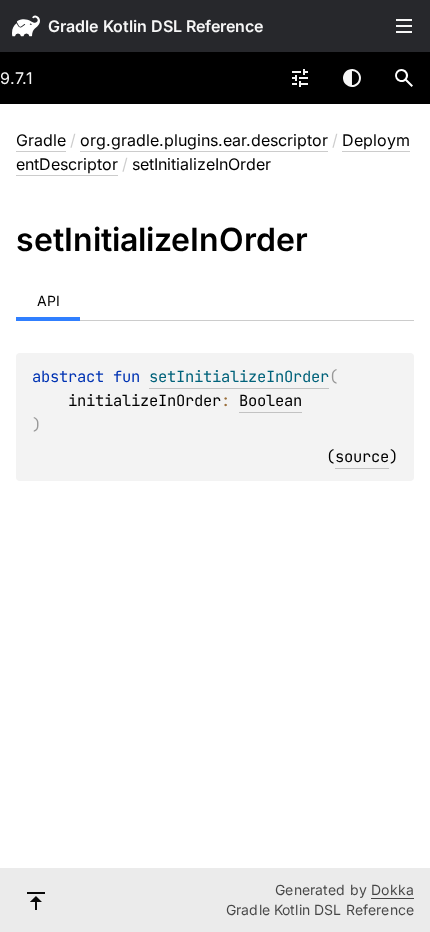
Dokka (392, 889)
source (362, 456)
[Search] (404, 78)
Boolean (270, 400)
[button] (404, 78)
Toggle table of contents (404, 26)
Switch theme (352, 78)
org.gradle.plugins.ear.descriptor (204, 140)
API (48, 300)
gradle (73, 26)
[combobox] (300, 78)
